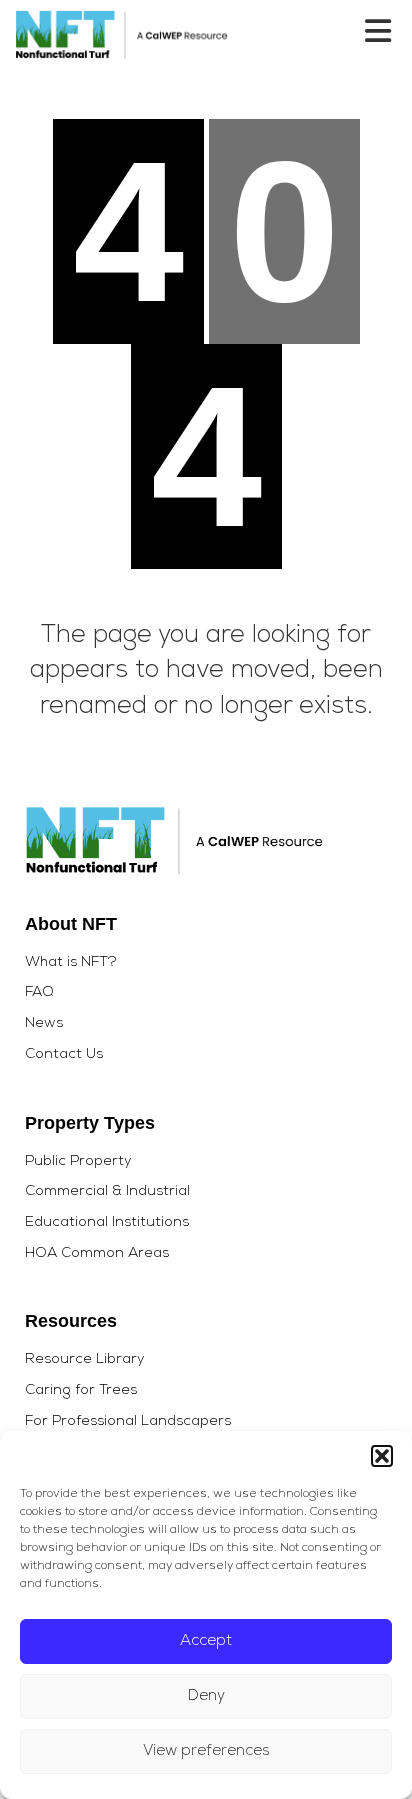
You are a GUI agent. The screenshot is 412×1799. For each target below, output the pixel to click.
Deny (206, 1696)
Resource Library (84, 1360)
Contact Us (64, 1055)
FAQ (39, 993)
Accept (206, 1641)
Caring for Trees (81, 1391)
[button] (382, 1456)
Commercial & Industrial (107, 1192)
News (44, 1024)
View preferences (206, 1751)
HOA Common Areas (97, 1254)
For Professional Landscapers (128, 1422)
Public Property (78, 1162)
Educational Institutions (107, 1223)
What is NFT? (70, 963)
